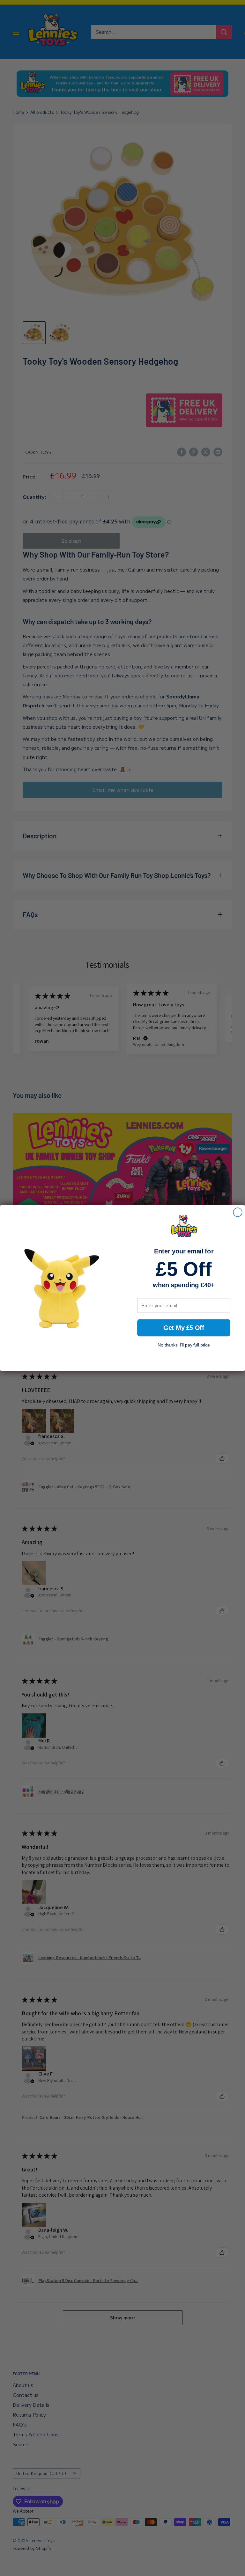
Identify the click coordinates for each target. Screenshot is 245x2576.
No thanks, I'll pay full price (184, 1345)
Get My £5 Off (184, 1328)
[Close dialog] (238, 1212)
